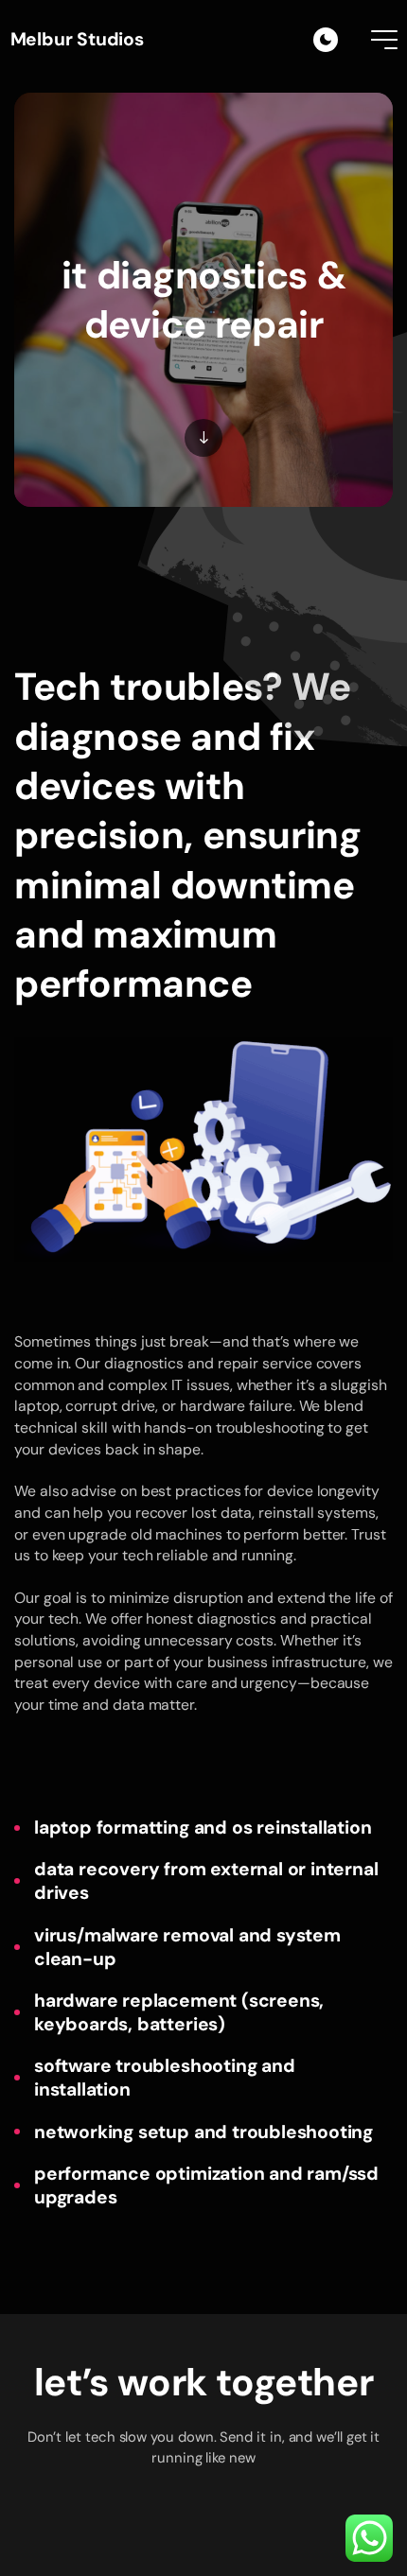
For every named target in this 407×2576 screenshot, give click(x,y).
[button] (203, 2539)
